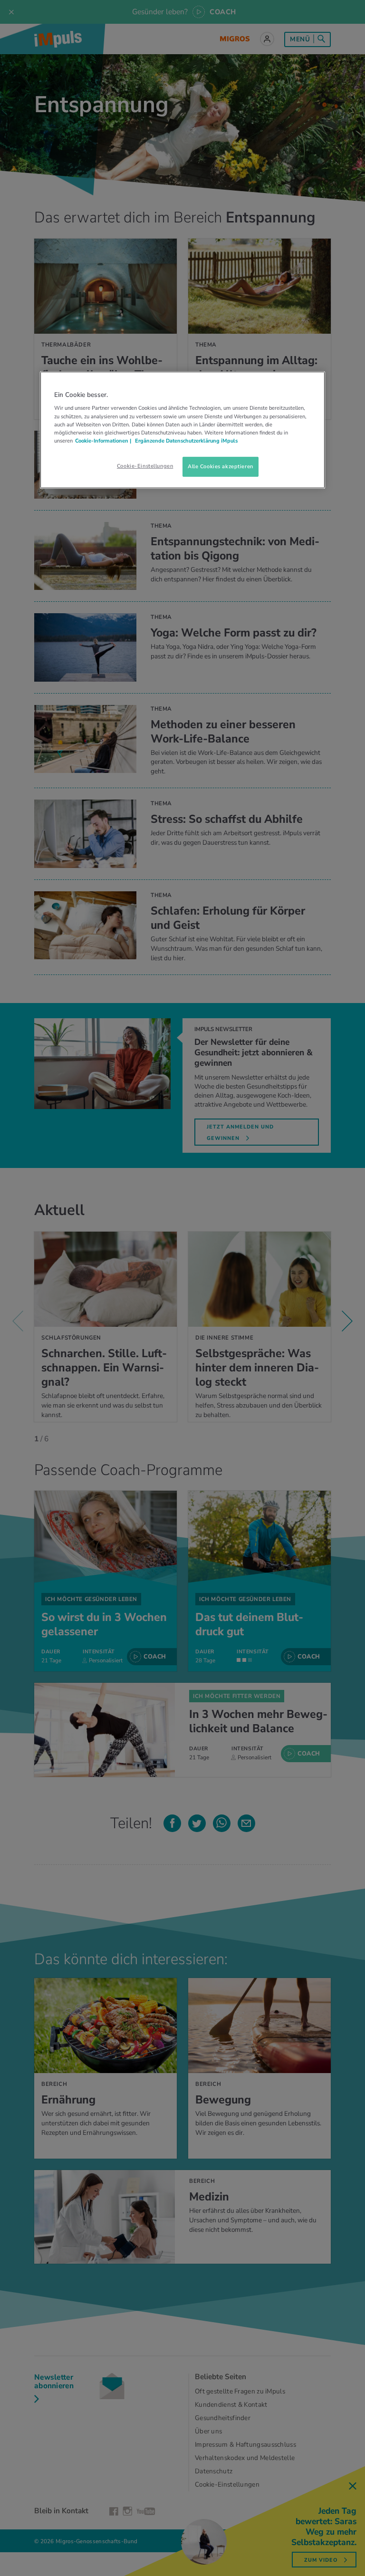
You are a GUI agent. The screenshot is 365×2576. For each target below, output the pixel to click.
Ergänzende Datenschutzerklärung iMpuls (186, 441)
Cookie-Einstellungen (145, 466)
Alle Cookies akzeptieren (221, 466)
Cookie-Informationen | (103, 441)
